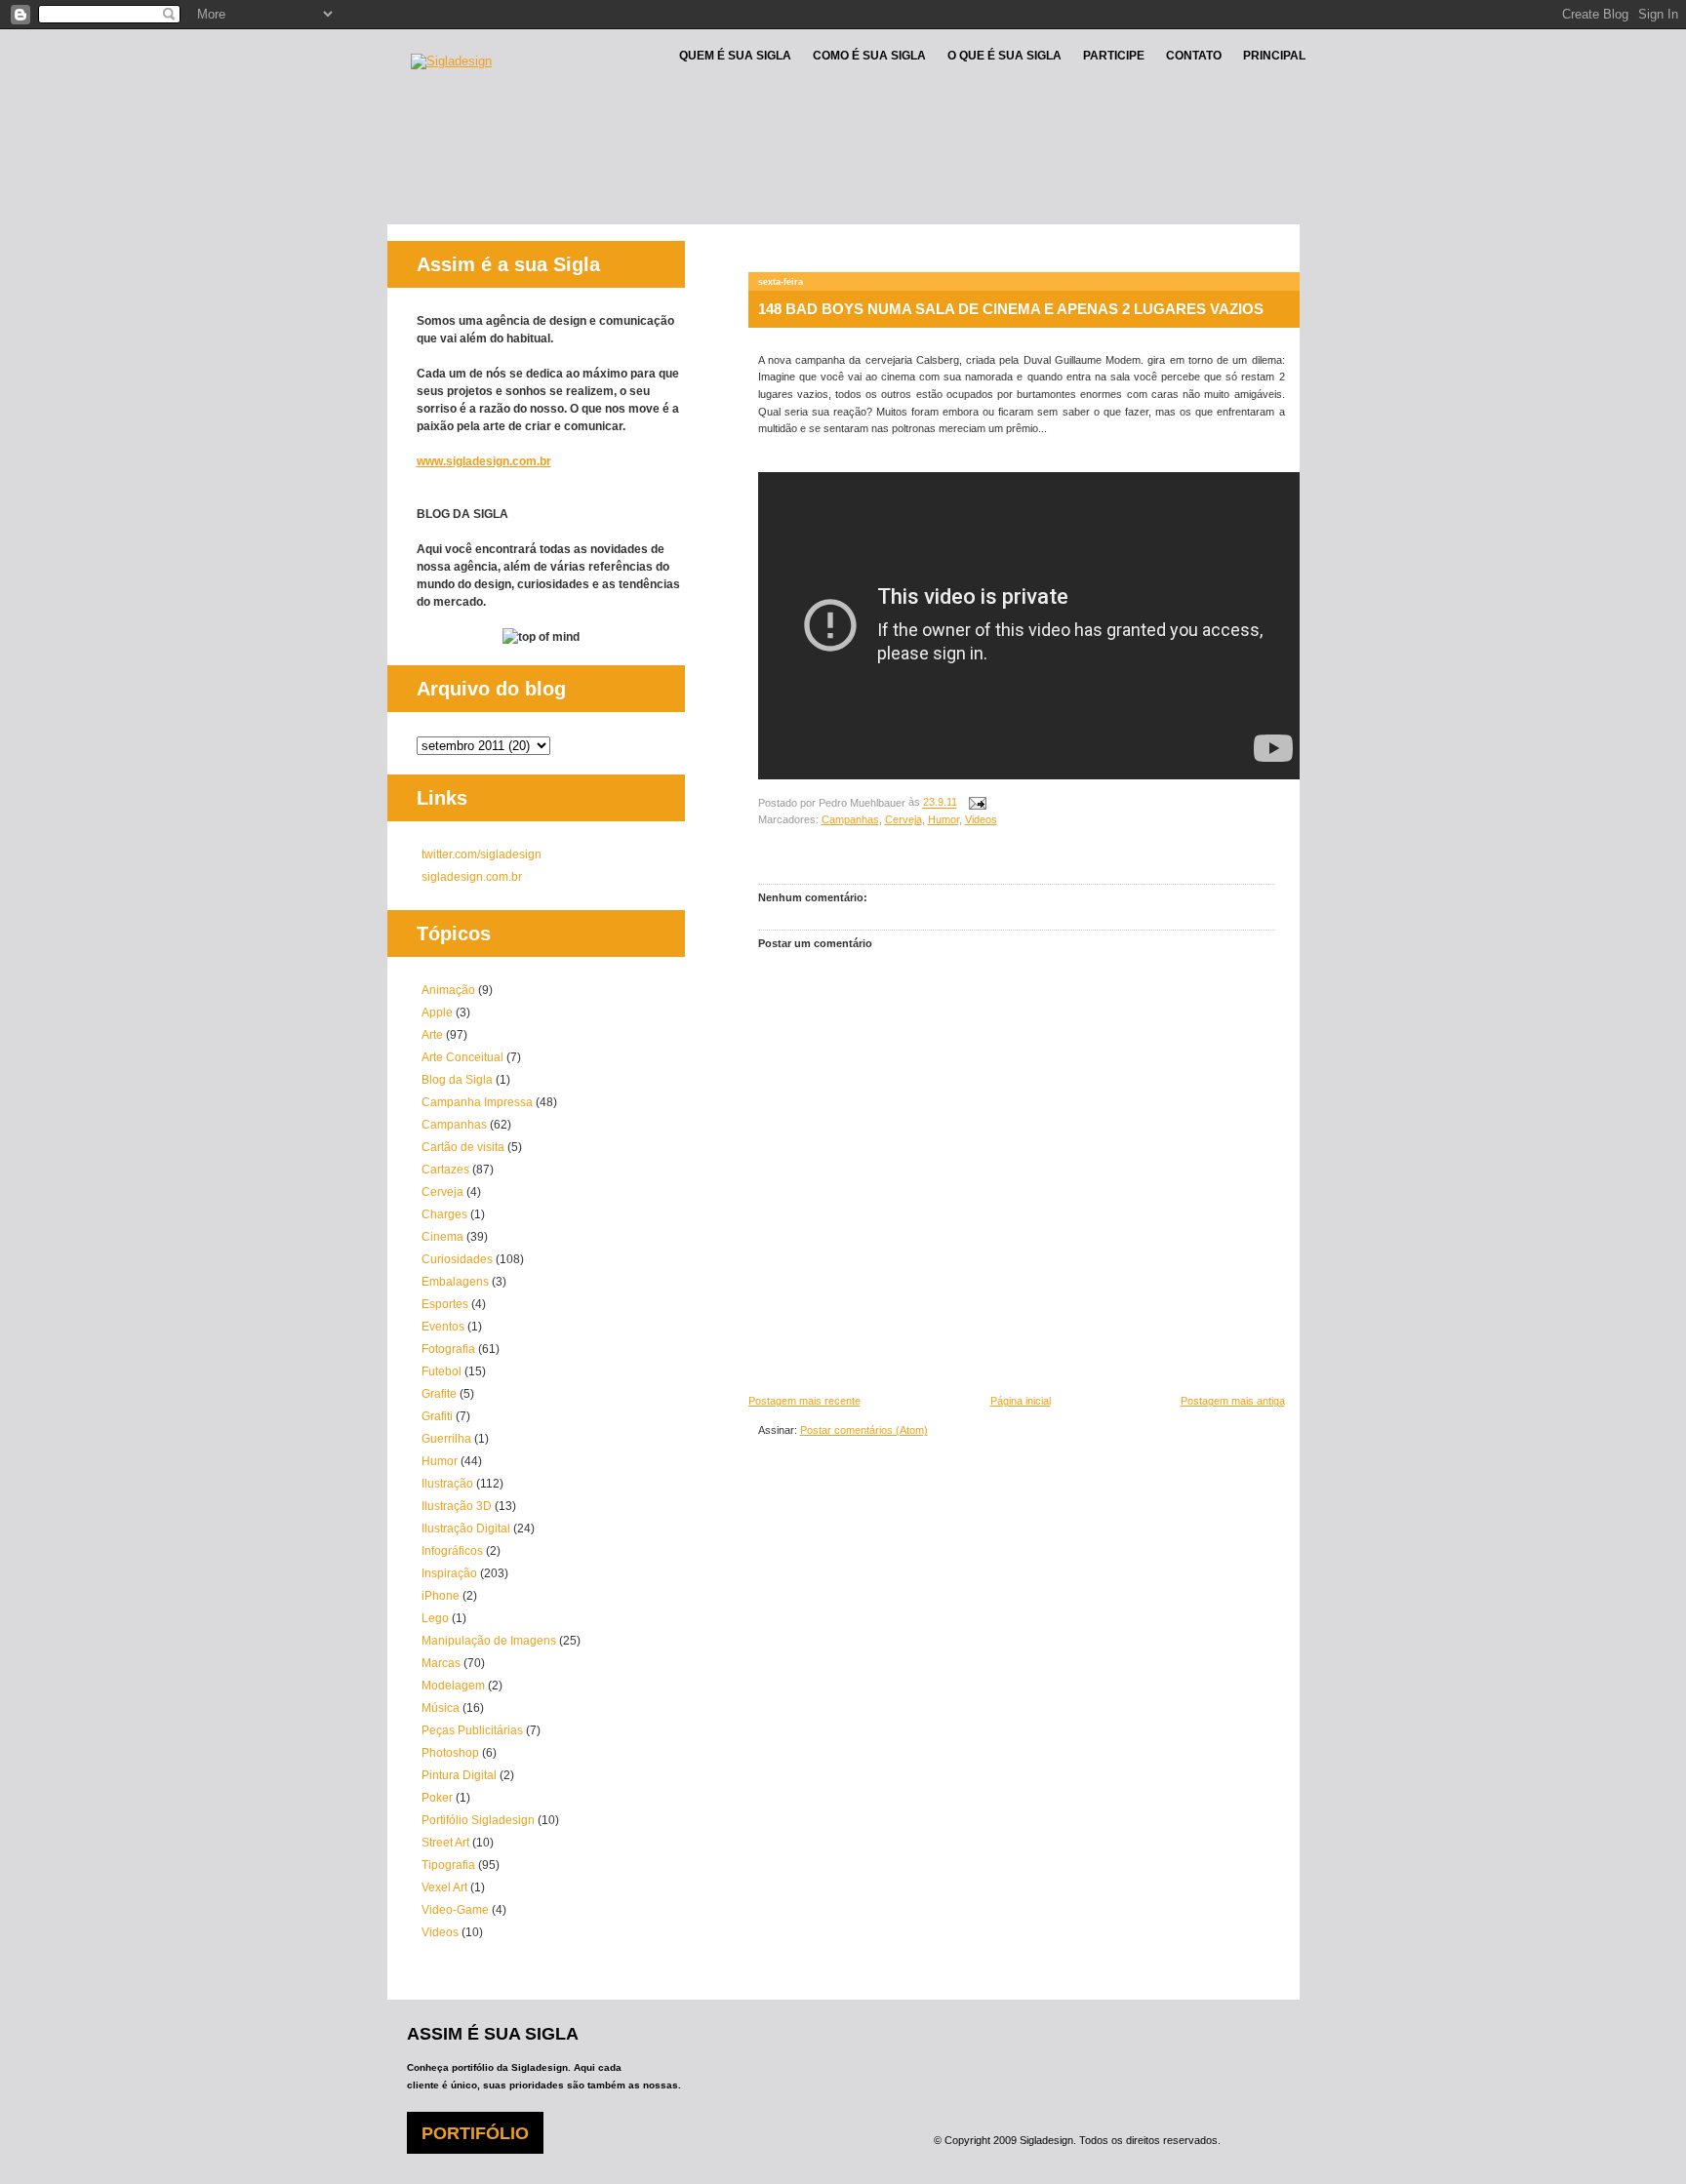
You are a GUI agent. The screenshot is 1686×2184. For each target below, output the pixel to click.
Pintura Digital (459, 1775)
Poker (437, 1798)
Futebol (442, 1371)
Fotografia (448, 1349)
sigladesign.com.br (472, 877)
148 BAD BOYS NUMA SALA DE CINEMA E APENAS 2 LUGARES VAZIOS (1011, 309)
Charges (444, 1214)
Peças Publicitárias (472, 1730)
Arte (432, 1035)
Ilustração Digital (466, 1529)
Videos (981, 819)
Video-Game (455, 1910)
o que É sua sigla (1004, 56)
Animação (448, 990)
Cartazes (445, 1170)
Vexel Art (444, 1887)
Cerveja (903, 819)
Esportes (445, 1304)
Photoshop (450, 1753)
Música (441, 1708)
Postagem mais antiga (1233, 1401)
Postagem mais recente (804, 1401)
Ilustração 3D (457, 1506)
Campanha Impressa (477, 1102)
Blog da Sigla (457, 1080)
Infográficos (452, 1551)
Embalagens (455, 1282)
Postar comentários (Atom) (864, 1430)
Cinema (442, 1237)
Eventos (443, 1327)
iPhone (441, 1596)
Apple (437, 1013)
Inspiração (449, 1573)
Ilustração (447, 1484)
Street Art (445, 1843)
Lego (435, 1618)
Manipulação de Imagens (489, 1641)
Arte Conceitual (462, 1057)
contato (1194, 56)
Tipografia (448, 1865)
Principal (1274, 56)
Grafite (439, 1394)
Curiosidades (457, 1259)
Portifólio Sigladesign (478, 1820)
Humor (943, 819)
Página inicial (1021, 1401)
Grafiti (437, 1416)
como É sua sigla (869, 56)
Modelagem (453, 1686)
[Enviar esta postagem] (976, 803)
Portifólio (475, 2133)
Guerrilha (446, 1439)
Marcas (441, 1663)
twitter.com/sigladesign (482, 854)
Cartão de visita (463, 1147)
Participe (1114, 56)
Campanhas (850, 819)
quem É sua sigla (735, 56)
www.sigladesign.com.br (484, 461)
